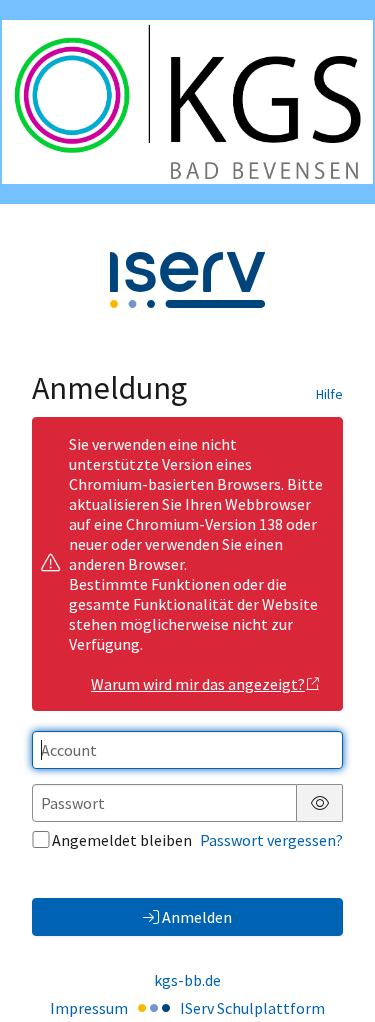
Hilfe (329, 394)
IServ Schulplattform (252, 1008)
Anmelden (197, 917)
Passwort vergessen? (271, 840)
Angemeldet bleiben (122, 840)
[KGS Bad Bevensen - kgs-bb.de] (187, 102)
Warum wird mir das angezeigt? (198, 684)
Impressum (89, 1008)
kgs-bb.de (187, 980)
